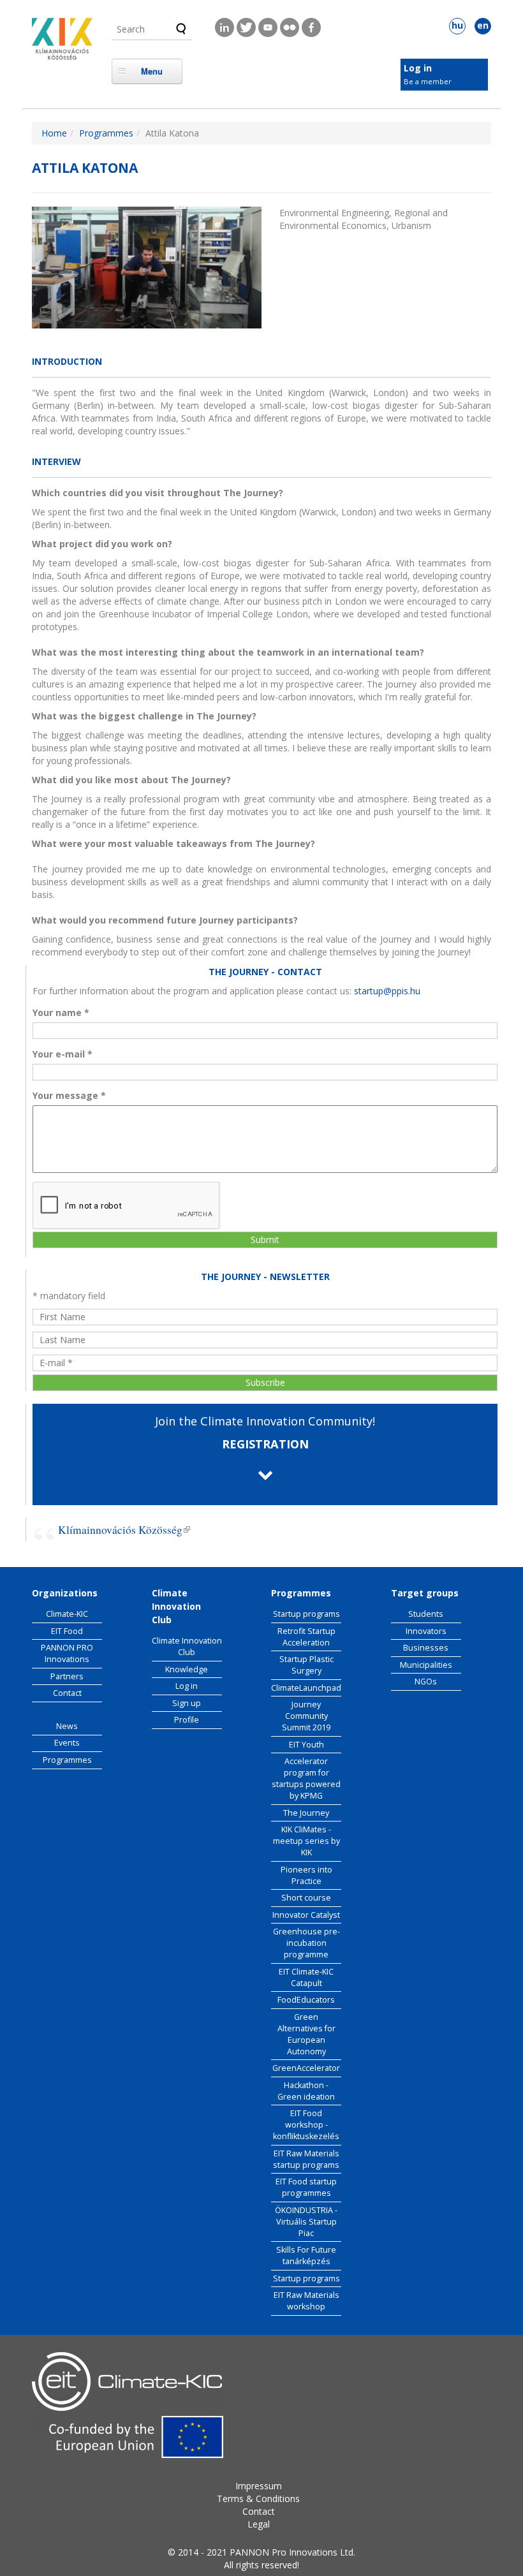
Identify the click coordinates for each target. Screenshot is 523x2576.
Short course (306, 1898)
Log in (418, 68)
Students (426, 1614)
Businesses (426, 1648)
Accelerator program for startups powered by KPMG (306, 1778)
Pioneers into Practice (306, 1875)
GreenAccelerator (306, 2068)
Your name (61, 1012)
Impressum (259, 2486)
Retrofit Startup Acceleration (306, 1637)
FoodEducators (306, 2000)
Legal (259, 2524)
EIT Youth (306, 1745)
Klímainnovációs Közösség (124, 1530)
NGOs (426, 1682)
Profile (187, 1720)
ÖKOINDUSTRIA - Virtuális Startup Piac (306, 2222)
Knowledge (187, 1669)
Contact (67, 1693)
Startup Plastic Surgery (306, 1665)
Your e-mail (63, 1054)
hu (457, 25)
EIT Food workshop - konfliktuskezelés (306, 2125)
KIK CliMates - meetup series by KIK (306, 1841)
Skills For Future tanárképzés (306, 2256)
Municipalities (426, 1665)
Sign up (187, 1703)
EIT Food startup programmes (306, 2187)
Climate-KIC (67, 1614)
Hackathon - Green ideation (306, 2091)
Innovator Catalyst (306, 1915)
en (483, 25)
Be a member (428, 81)
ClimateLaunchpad (306, 1688)
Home (54, 133)
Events (67, 1743)
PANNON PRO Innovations (67, 1653)
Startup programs (306, 1614)
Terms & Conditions (258, 2499)
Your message (69, 1095)
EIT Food (67, 1631)
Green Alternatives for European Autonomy (306, 2034)
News (67, 1726)
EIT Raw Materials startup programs (306, 2159)
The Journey (306, 1813)
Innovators (426, 1631)
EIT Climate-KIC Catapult (306, 1977)
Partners (67, 1676)
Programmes (106, 133)
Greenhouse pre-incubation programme (306, 1943)
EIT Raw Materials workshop (306, 2301)
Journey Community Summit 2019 (306, 1716)
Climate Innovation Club (187, 1646)
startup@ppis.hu (387, 991)
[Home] (62, 42)
